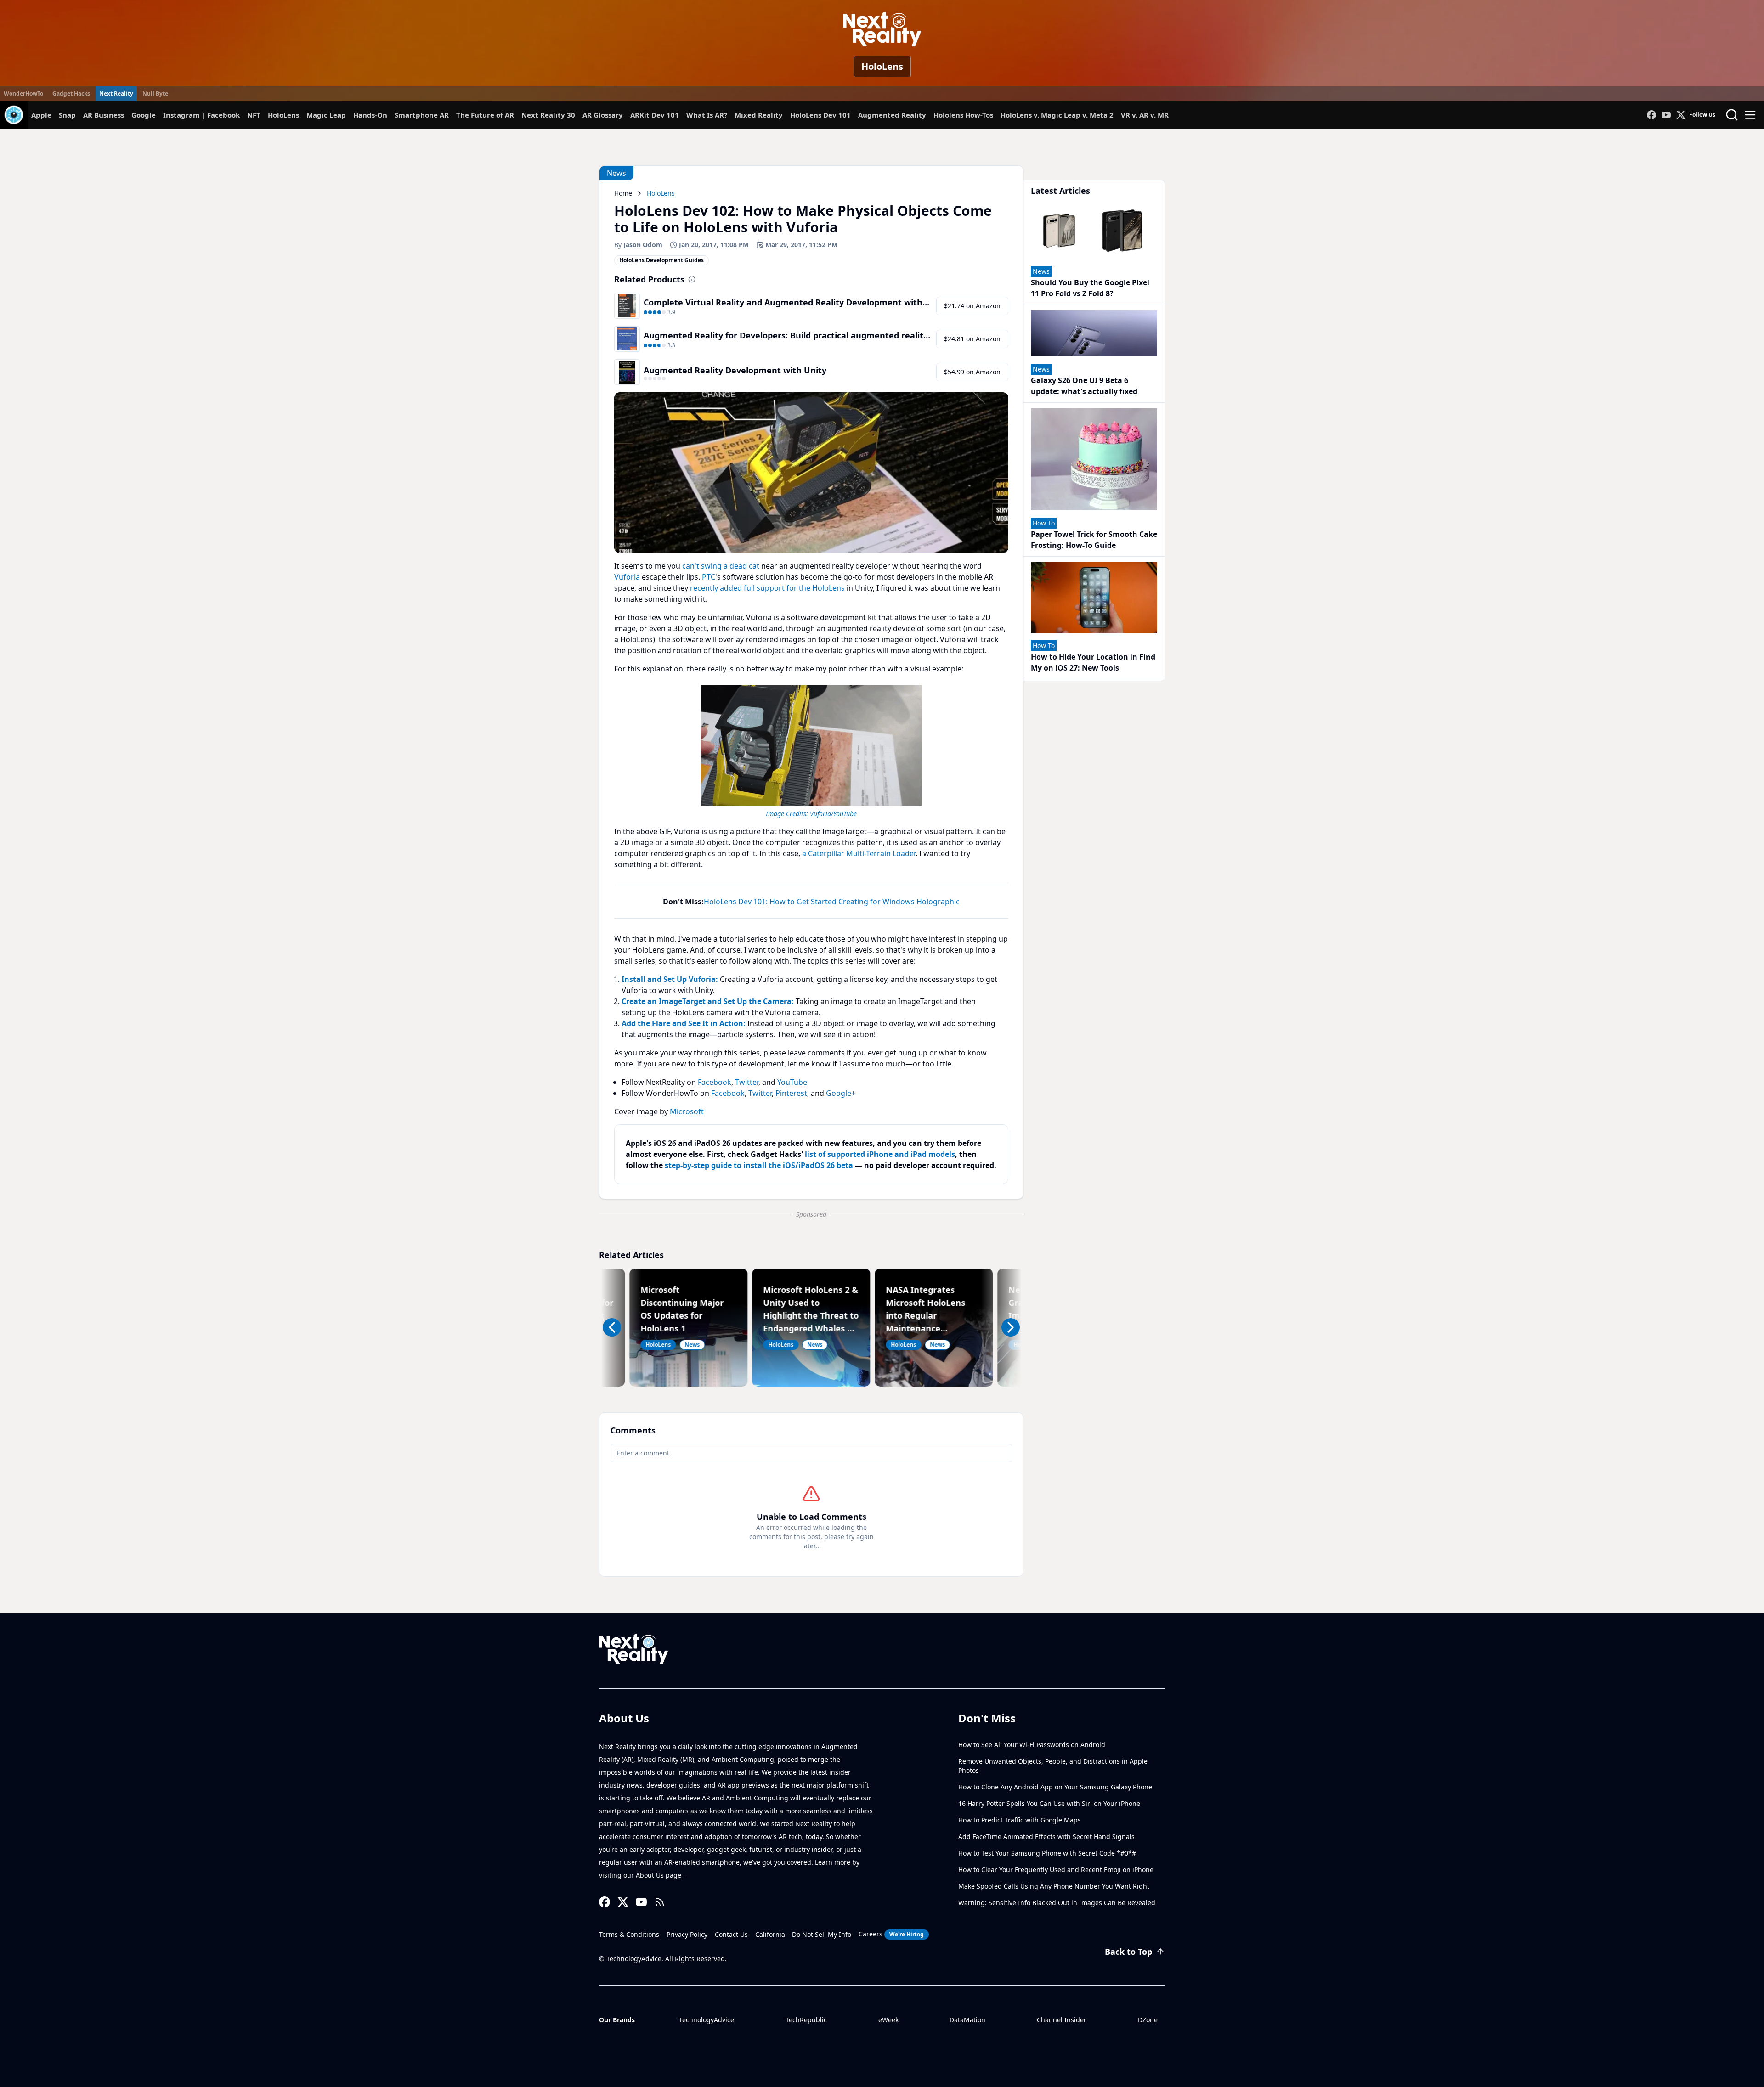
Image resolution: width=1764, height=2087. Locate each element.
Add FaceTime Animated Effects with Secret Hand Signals (1046, 1836)
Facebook (715, 1082)
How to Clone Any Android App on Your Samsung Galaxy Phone (1055, 1787)
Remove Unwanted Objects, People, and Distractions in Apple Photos (1053, 1766)
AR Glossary (603, 115)
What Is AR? (707, 115)
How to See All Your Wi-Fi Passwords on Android (1032, 1745)
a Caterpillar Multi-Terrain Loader (859, 853)
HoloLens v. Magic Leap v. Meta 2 (1057, 115)
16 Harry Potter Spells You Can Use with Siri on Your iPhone (1049, 1803)
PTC (709, 577)
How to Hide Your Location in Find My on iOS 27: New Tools (1093, 662)
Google (144, 115)
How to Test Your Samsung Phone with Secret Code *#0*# (1047, 1853)
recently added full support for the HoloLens (767, 588)
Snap (67, 115)
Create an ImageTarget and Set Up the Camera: (708, 1001)
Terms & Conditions (629, 1934)
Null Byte (155, 93)
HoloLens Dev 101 (820, 115)
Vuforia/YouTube (833, 814)
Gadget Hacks (71, 93)
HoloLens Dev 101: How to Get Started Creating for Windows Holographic (832, 902)
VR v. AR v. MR (1145, 115)
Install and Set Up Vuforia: (670, 979)
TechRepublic (806, 2020)
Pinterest (791, 1093)
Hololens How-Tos (963, 115)
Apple (41, 115)
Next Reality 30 (548, 115)
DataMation (967, 2020)
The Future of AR (485, 115)
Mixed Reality (759, 115)
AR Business (104, 115)
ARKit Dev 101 (655, 115)
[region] (811, 750)
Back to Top (1128, 1952)
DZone (1148, 2020)
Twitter (747, 1082)
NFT (254, 115)
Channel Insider (1062, 2020)
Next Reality (116, 93)
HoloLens (882, 66)
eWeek (888, 2020)
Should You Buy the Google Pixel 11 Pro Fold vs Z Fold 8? (1090, 288)
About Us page (659, 1875)
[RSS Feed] (660, 1902)
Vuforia (627, 577)
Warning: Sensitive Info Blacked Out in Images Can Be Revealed (1057, 1903)
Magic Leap (326, 115)
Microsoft (687, 1111)
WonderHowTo (23, 93)
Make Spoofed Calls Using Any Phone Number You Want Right (1054, 1886)
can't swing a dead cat (721, 566)
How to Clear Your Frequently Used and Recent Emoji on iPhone (1056, 1870)
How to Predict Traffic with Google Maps (1020, 1820)
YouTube (792, 1082)
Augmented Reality (892, 115)
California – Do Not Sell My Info (803, 1934)
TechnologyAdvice (707, 2020)
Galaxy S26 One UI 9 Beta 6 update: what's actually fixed (1084, 386)
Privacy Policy (687, 1934)
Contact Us (731, 1934)
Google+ (841, 1093)
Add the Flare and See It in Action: (684, 1023)
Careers (891, 1934)
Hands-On (370, 115)
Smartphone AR (422, 115)
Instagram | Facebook (201, 115)
